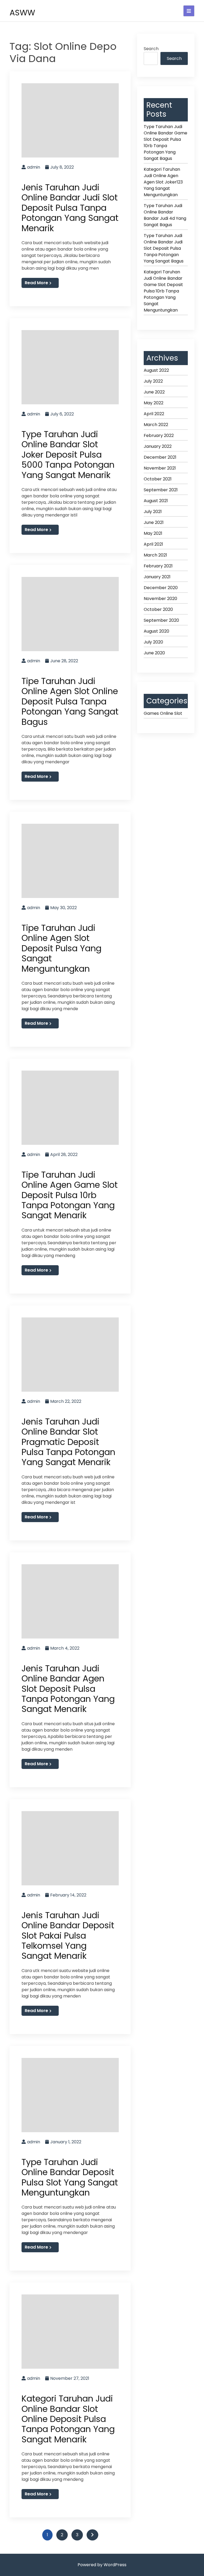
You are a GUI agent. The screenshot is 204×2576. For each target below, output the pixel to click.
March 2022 (156, 425)
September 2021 (161, 490)
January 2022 (158, 446)
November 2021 (160, 468)
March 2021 (155, 555)
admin (34, 167)
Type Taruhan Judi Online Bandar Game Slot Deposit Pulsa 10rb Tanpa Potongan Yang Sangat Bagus (165, 143)
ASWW (22, 13)
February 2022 (159, 435)
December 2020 (161, 588)
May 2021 (153, 533)
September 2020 (161, 620)
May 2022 (154, 403)
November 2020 (160, 599)
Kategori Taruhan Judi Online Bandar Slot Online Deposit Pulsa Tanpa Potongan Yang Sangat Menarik (68, 2419)
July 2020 (153, 642)
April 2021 (153, 544)
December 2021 (160, 457)
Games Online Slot (163, 713)
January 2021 (157, 577)
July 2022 (153, 381)
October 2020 (158, 609)
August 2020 (156, 631)
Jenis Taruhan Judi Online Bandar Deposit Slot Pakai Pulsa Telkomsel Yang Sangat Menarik (68, 1936)
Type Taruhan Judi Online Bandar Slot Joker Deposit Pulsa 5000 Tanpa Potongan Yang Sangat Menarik (68, 455)
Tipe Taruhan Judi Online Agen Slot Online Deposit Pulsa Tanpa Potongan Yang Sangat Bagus (70, 701)
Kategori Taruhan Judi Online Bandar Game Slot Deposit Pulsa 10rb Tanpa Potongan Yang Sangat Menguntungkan (163, 291)
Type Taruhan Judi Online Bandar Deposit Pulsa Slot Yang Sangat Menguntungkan (70, 2177)
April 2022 (154, 414)
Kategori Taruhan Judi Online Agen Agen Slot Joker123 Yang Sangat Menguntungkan (163, 182)
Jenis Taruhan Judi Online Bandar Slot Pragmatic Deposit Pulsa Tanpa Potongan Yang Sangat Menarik (68, 1442)
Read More (36, 283)
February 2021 (158, 566)
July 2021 (153, 512)
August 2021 (156, 501)
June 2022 (154, 392)
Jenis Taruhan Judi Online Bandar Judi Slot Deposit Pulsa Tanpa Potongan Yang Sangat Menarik (70, 208)
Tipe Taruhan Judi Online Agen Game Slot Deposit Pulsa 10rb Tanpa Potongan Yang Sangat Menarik (70, 1195)
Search (151, 49)
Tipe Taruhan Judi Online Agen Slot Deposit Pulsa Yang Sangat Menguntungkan (61, 948)
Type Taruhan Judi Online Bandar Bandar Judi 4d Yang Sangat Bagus (165, 215)
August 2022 (156, 370)
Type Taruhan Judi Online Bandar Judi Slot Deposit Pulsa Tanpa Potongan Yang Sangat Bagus (164, 248)
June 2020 (154, 653)
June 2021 (154, 522)
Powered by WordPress (102, 2565)
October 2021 (158, 479)
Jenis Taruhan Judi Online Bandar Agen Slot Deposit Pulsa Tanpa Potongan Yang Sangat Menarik (68, 1689)
